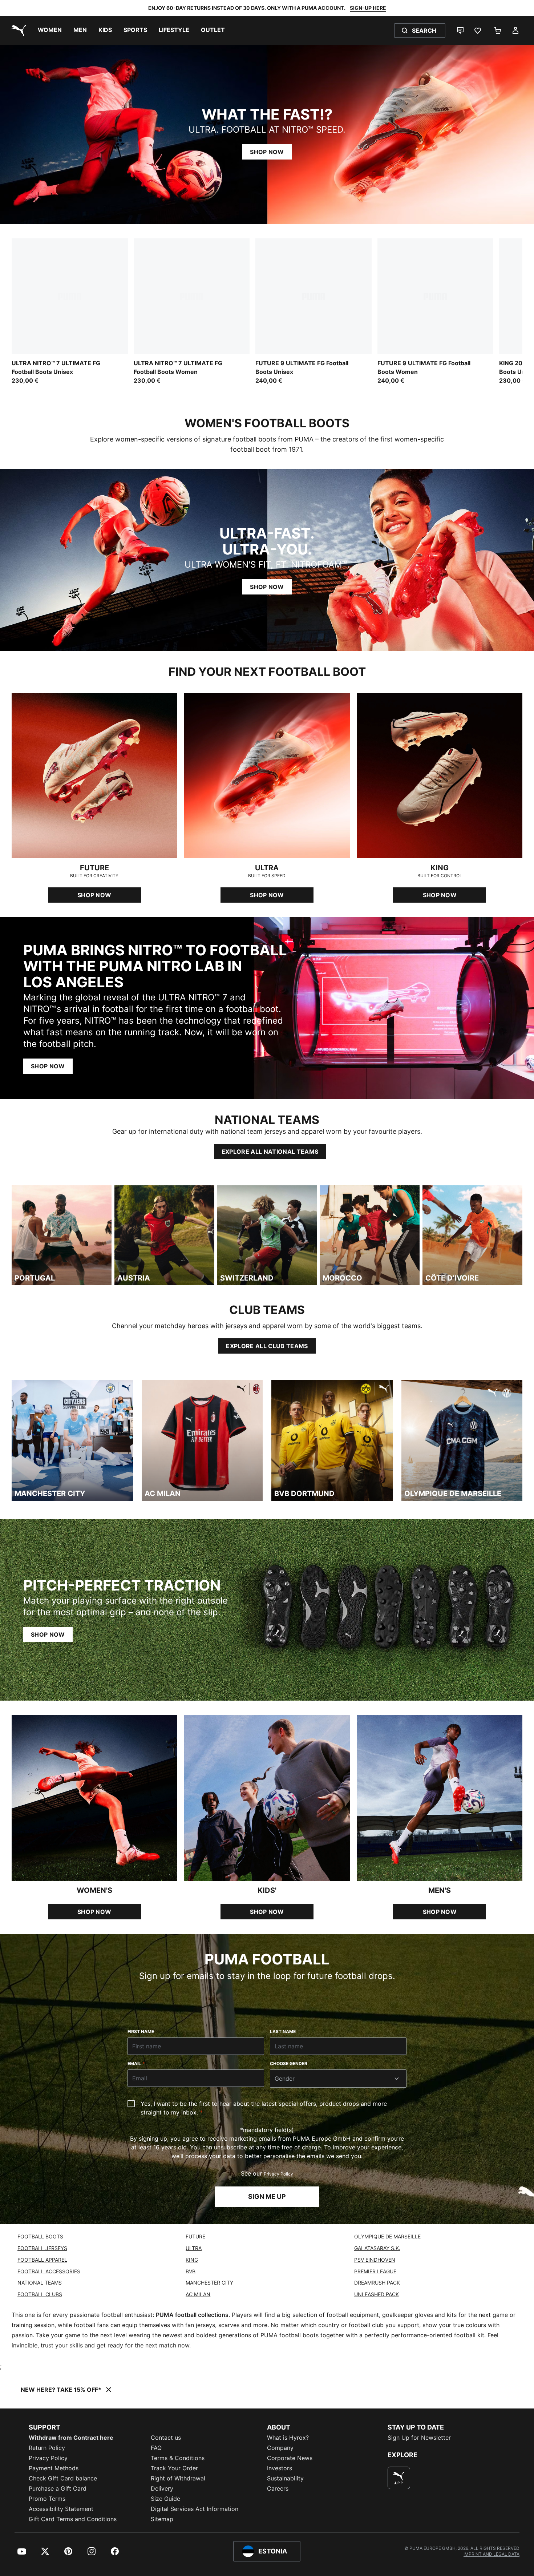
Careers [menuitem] (278, 2488)
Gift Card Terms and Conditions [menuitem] (73, 2519)
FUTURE (195, 2236)
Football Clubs (40, 2294)
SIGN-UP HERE (368, 8)
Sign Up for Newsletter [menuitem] (419, 2438)
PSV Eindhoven (375, 2260)
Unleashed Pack (377, 2294)
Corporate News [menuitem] (290, 2458)
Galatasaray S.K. (377, 2248)
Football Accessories (49, 2271)
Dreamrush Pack (377, 2283)
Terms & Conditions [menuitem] (178, 2458)
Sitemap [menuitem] (162, 2519)
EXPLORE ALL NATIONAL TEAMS (270, 1152)
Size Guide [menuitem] (165, 2499)
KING (192, 2260)
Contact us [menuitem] (166, 2438)
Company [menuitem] (280, 2448)
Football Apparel (42, 2260)
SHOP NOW (267, 152)
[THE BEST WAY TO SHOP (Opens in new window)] (399, 2478)
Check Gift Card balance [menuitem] (63, 2478)
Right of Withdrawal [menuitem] (178, 2478)
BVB (191, 2271)
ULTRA (194, 2248)
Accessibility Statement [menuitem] (61, 2509)
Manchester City (209, 2283)
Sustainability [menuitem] (285, 2478)
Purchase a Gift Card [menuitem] (58, 2488)
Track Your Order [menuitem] (174, 2468)
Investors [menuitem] (280, 2468)
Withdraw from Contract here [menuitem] (71, 2438)
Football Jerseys (42, 2248)
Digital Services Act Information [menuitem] (195, 2509)
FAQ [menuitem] (156, 2448)
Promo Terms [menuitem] (47, 2499)
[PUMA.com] (17, 31)
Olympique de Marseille (387, 2236)
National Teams (40, 2283)
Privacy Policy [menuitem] (48, 2458)
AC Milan (198, 2294)
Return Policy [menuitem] (47, 2448)
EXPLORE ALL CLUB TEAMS (267, 1346)
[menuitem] (50, 31)
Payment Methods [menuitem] (54, 2468)
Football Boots (40, 2236)
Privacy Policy (278, 2174)
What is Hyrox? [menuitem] (288, 2438)
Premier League (375, 2271)
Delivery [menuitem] (162, 2488)
